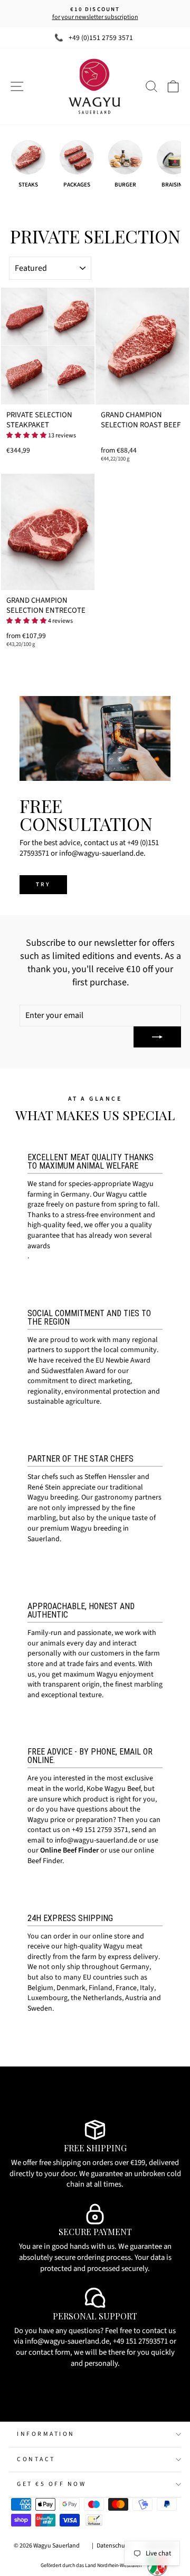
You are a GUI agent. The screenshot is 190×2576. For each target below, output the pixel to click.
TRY (44, 884)
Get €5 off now (51, 2484)
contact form (49, 2352)
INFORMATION (46, 2434)
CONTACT (36, 2459)
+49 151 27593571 (140, 2341)
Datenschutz (113, 2546)
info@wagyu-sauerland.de (96, 1840)
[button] (26, 435)
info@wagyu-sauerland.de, (68, 2341)
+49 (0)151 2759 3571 (101, 38)
